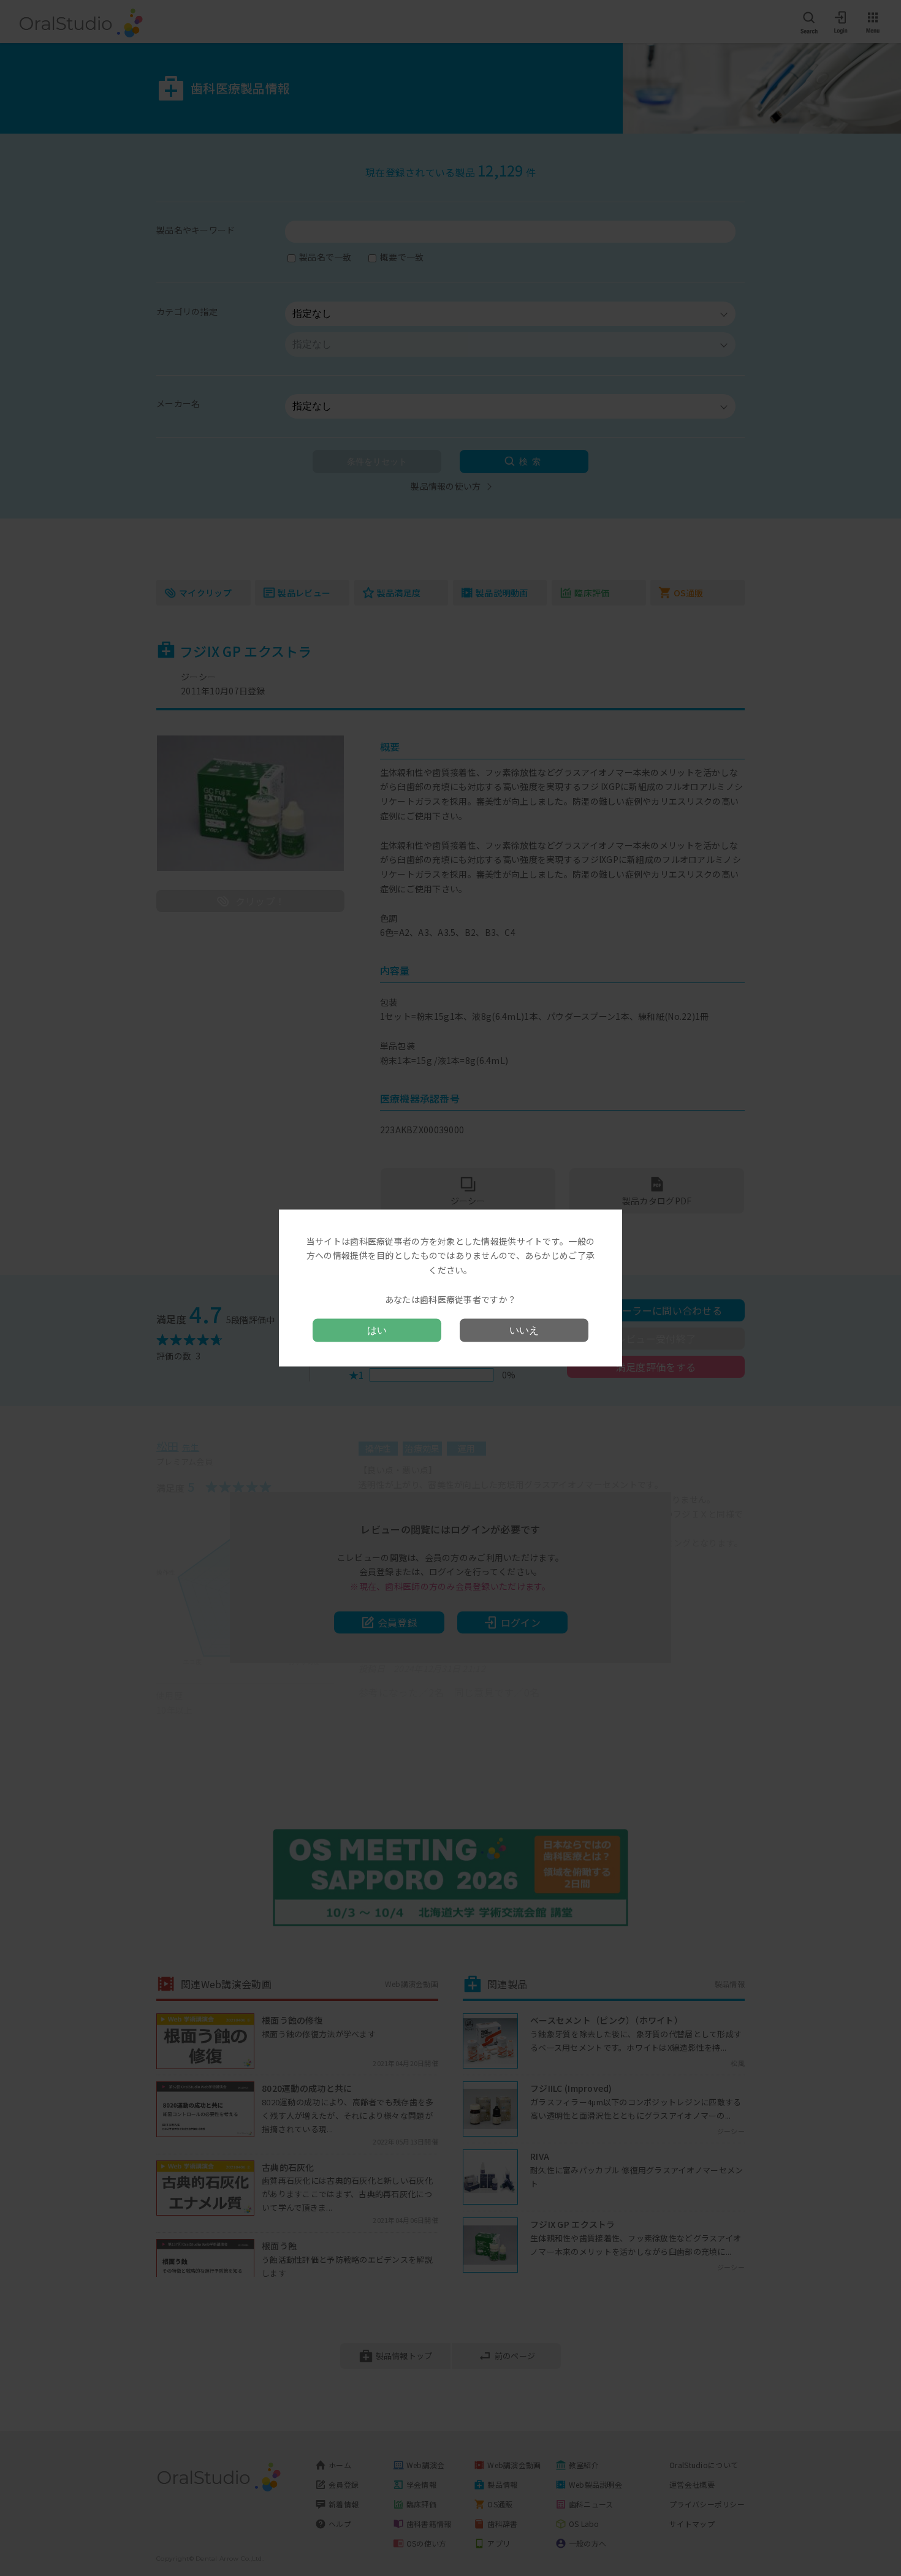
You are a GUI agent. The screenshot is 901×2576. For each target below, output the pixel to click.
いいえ (524, 1330)
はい (377, 1330)
